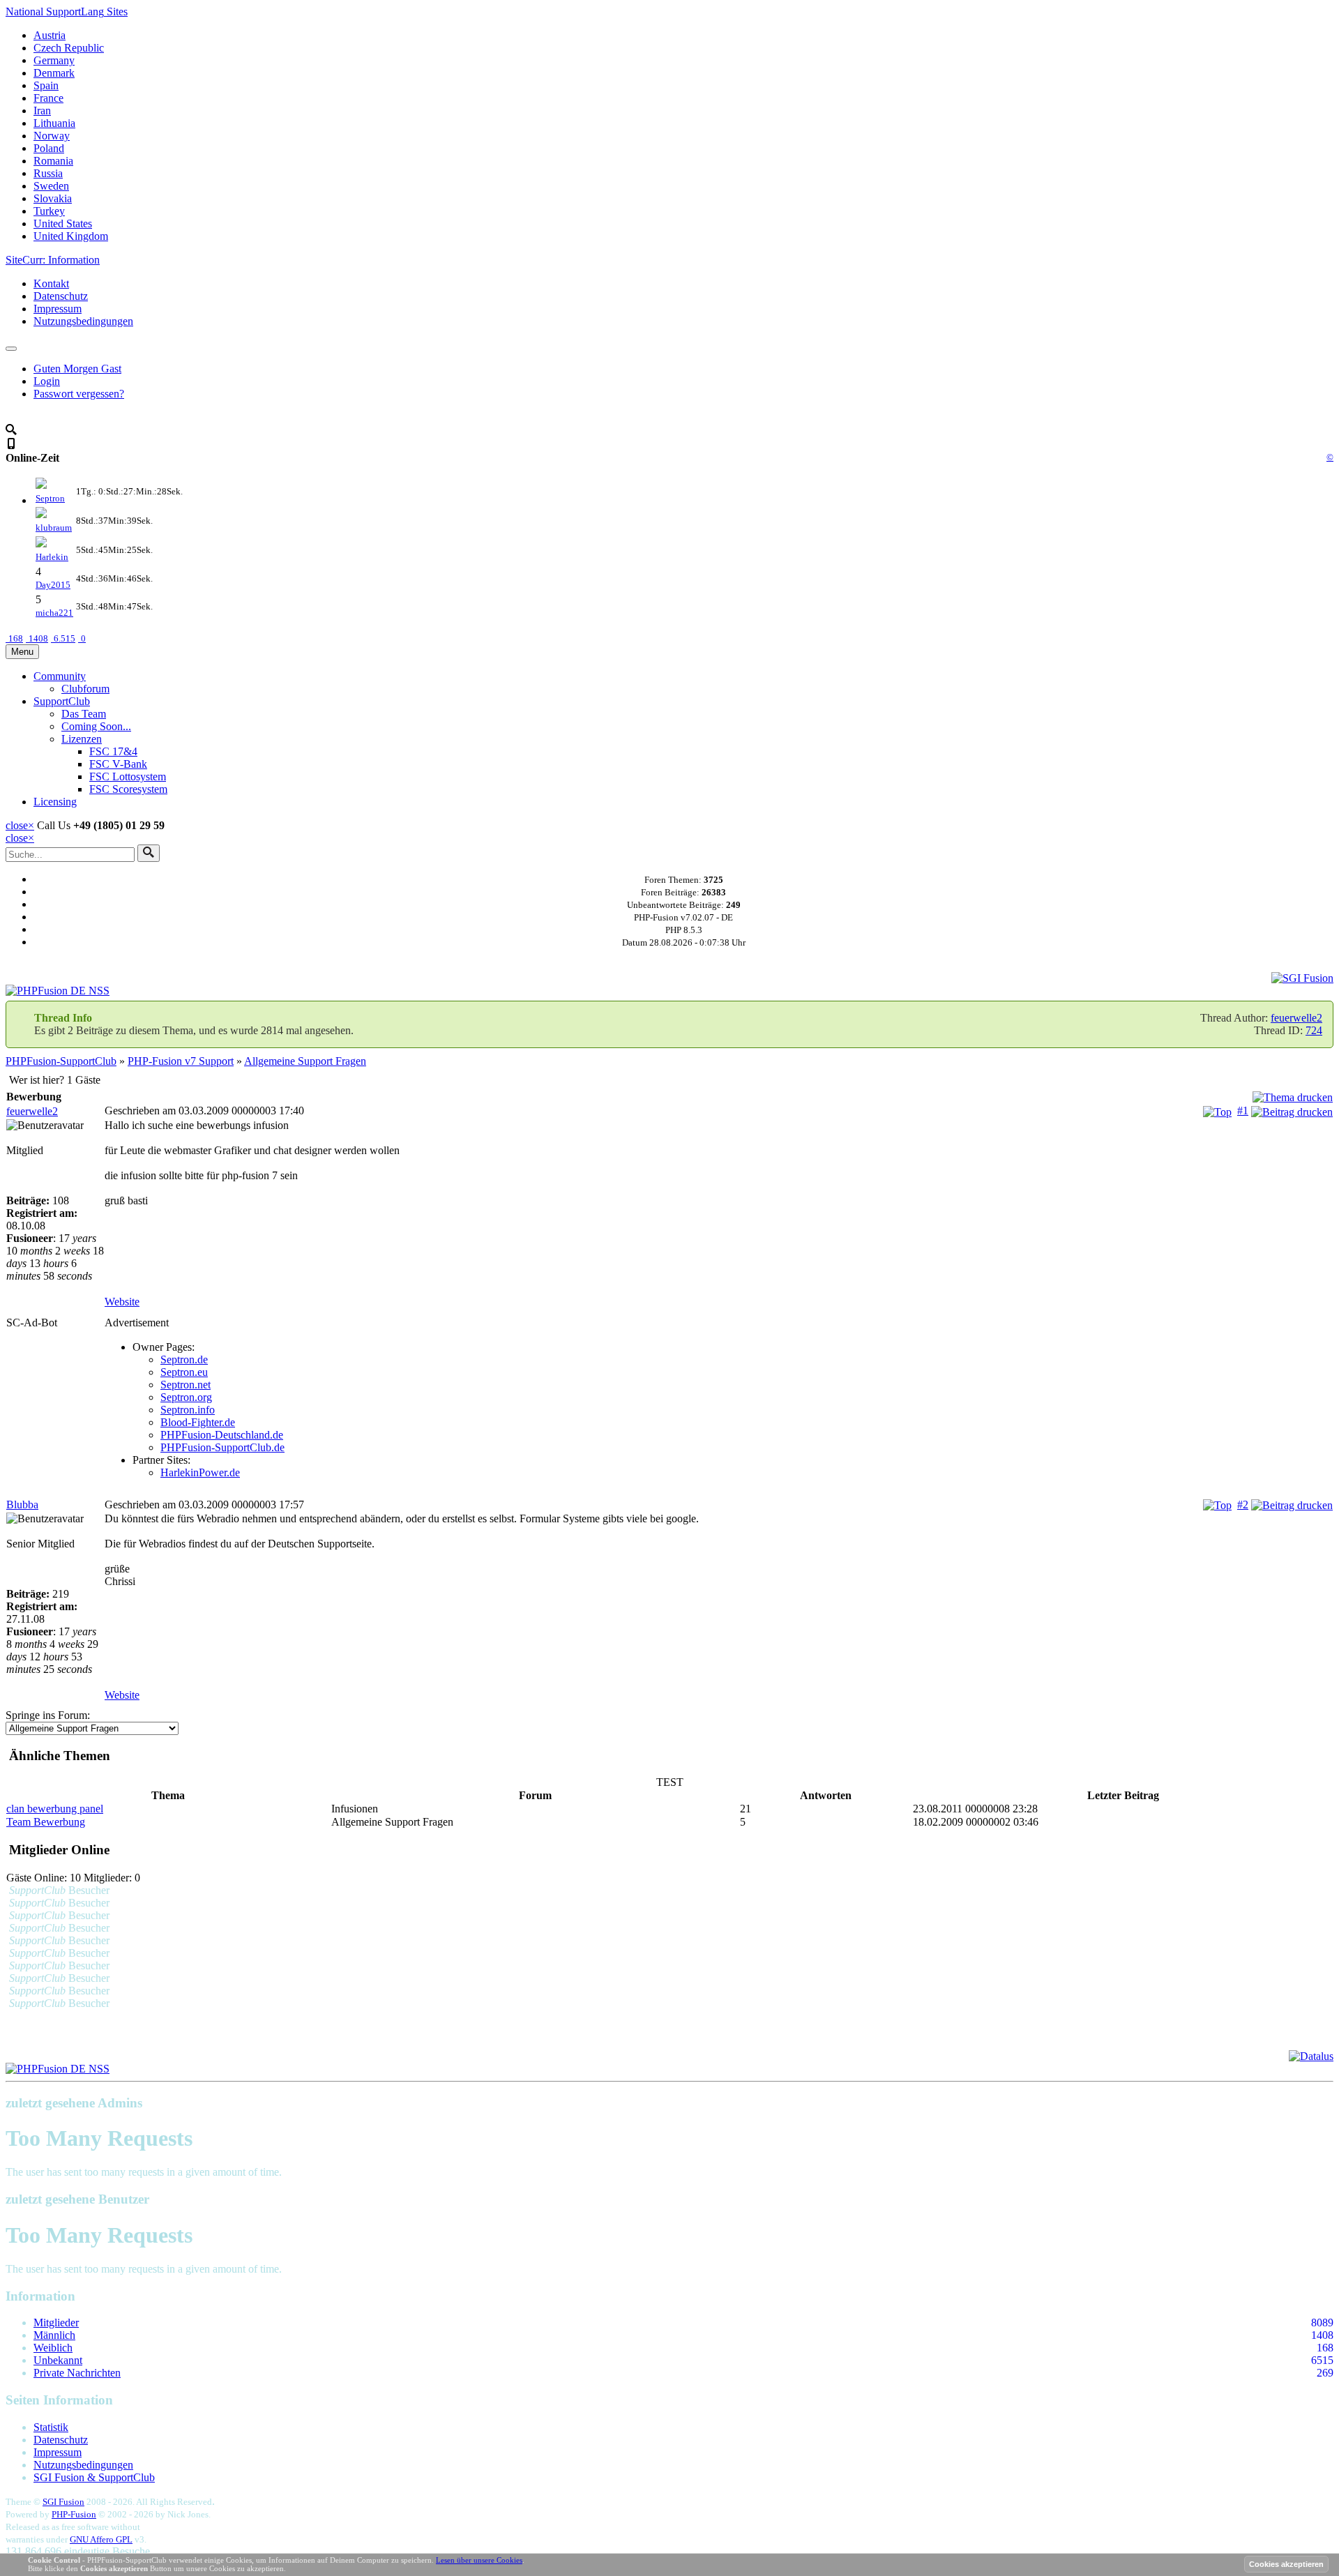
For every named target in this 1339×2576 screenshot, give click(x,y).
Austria (50, 35)
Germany (54, 60)
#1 (1243, 1111)
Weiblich (53, 2348)
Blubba (22, 1505)
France (48, 98)
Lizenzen (82, 739)
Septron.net (186, 1385)
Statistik (51, 2427)
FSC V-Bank (118, 764)
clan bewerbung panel (55, 1809)
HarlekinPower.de (200, 1472)
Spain (46, 85)
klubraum (54, 528)
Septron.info (188, 1410)
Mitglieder (56, 2323)
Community (60, 676)
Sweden (51, 186)
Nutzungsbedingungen (83, 321)
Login (47, 381)
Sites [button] (67, 12)
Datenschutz (61, 296)
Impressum (58, 309)
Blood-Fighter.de (198, 1422)
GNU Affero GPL (101, 2539)
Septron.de (184, 1359)
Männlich (54, 2335)
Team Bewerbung (46, 1822)
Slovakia (53, 198)
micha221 (54, 613)
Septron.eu (184, 1372)
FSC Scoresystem (128, 789)
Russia (48, 173)
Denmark (54, 73)
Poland (49, 148)
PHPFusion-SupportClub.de (222, 1447)
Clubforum (85, 689)
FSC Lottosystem (128, 776)
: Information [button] (53, 260)
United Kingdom (71, 236)
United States (63, 223)
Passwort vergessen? (79, 394)
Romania (53, 161)
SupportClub (62, 701)
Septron (50, 498)
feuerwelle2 (1296, 1018)
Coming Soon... (96, 726)
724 (1314, 1030)
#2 (1243, 1505)
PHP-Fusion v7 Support (181, 1061)
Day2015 (53, 585)
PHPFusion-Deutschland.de (222, 1435)
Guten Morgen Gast (77, 369)
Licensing (55, 802)
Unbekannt (58, 2360)
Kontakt (51, 283)
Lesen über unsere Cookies (479, 2560)
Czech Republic (69, 48)
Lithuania (54, 123)
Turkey (49, 211)
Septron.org (186, 1397)
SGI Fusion (63, 2502)
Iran (42, 111)
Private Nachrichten (77, 2373)
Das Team (84, 714)
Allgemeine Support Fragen (305, 1061)
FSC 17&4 (113, 751)
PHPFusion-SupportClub (61, 1061)
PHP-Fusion (74, 2514)
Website (122, 1302)
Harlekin (52, 557)
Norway (52, 136)
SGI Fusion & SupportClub (94, 2477)
